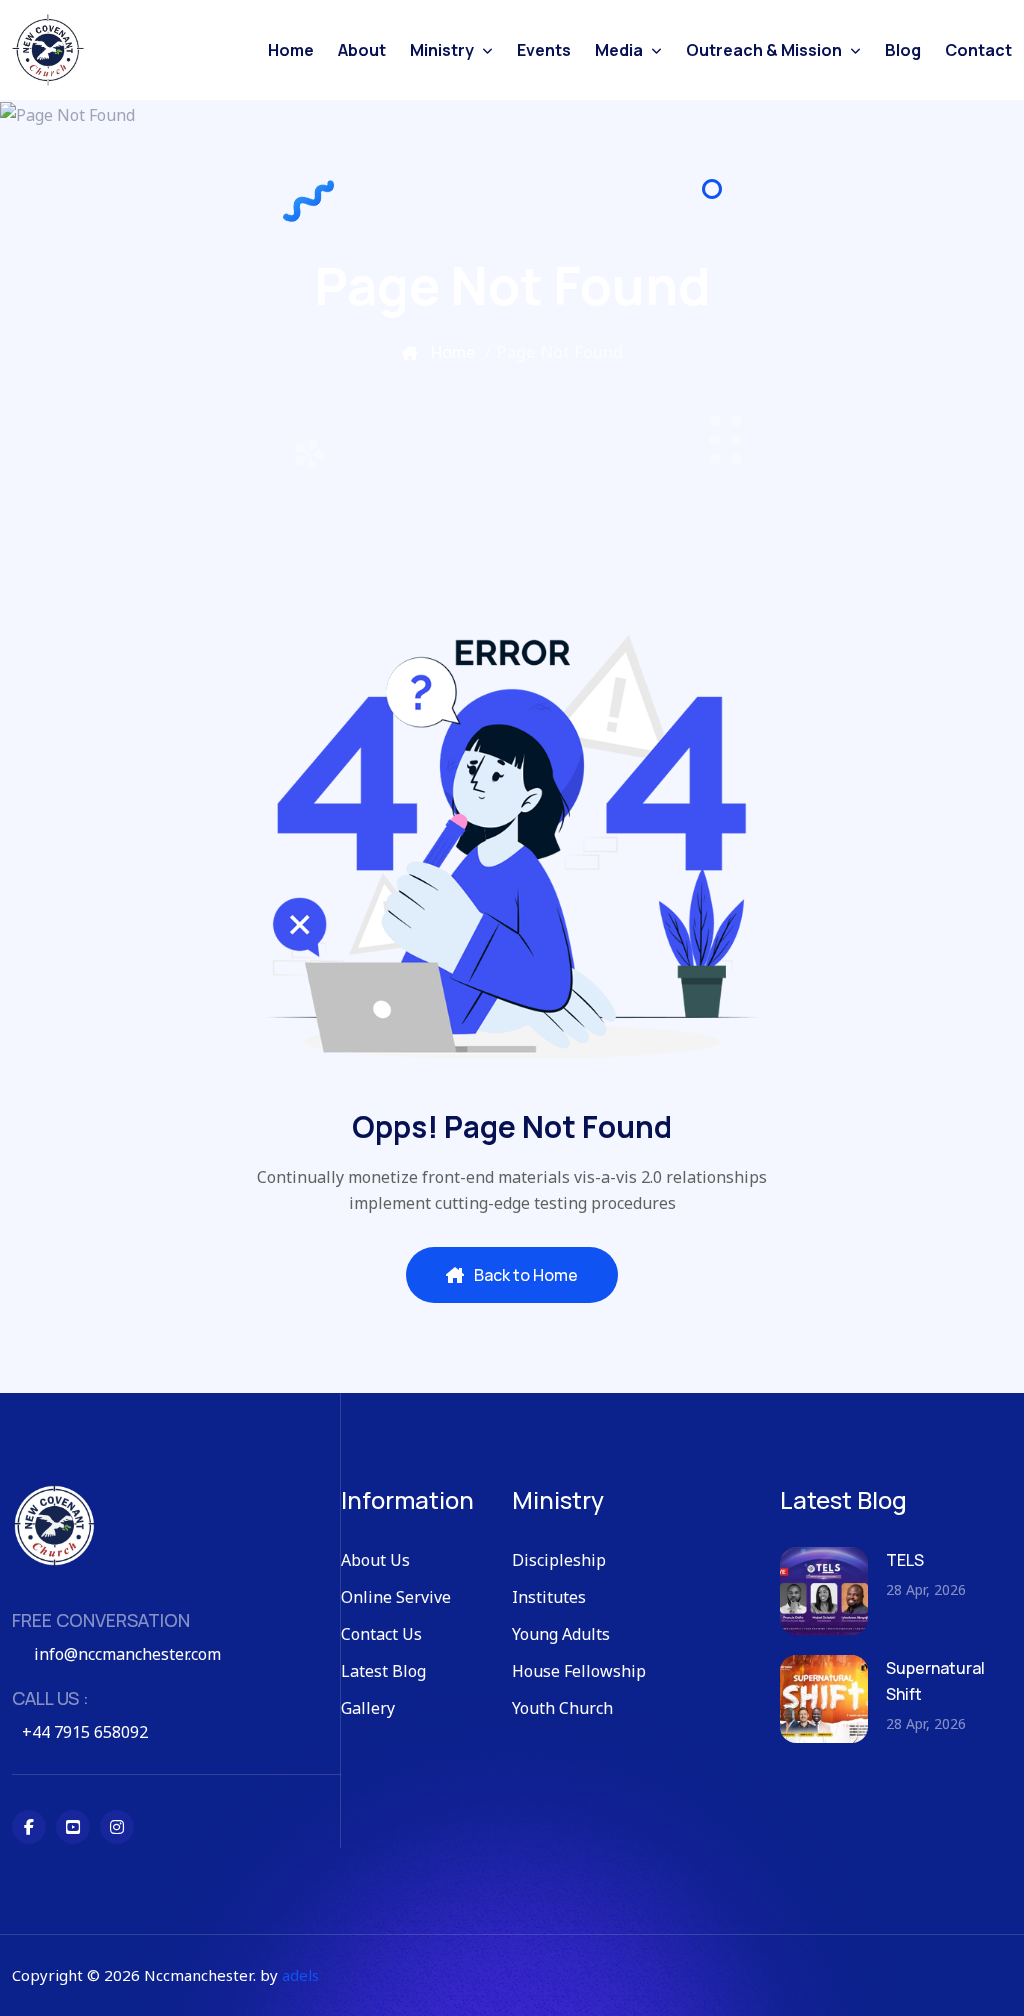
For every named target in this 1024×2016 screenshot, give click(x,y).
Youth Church (562, 1708)
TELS (905, 1560)
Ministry (442, 50)
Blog (903, 50)
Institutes (549, 1597)
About (362, 50)
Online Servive (396, 1597)
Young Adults (561, 1634)
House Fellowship (579, 1671)
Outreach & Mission (764, 50)
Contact (978, 50)
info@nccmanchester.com (127, 1654)
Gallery (368, 1708)
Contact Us (381, 1634)
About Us (375, 1560)
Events (544, 50)
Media (619, 50)
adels (300, 1975)
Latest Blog (383, 1671)
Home (291, 50)
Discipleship (559, 1560)
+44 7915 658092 (85, 1732)
